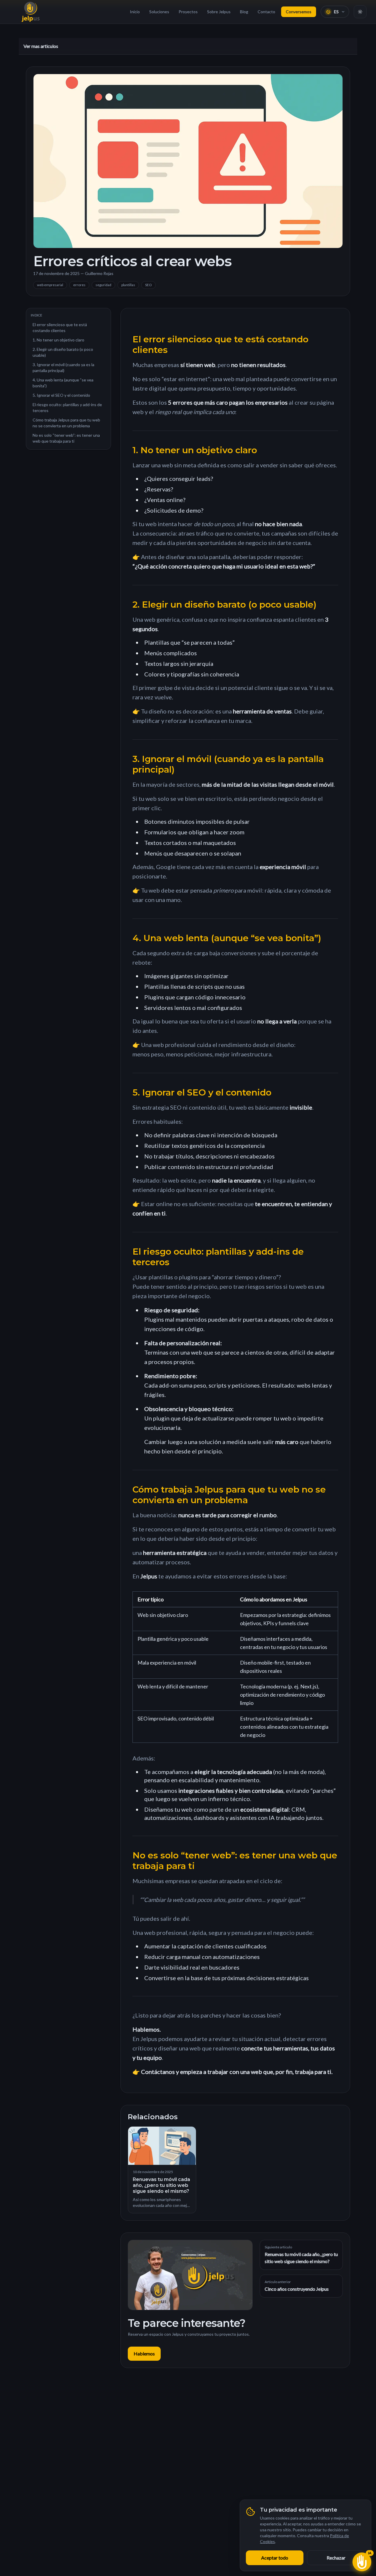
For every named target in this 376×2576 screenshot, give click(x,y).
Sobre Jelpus (219, 12)
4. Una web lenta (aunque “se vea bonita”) (63, 383)
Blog (244, 12)
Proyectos (188, 12)
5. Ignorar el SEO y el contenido (61, 395)
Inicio (135, 12)
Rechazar (336, 2558)
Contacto (266, 12)
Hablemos (144, 2354)
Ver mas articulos (41, 46)
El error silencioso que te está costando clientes (60, 327)
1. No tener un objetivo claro (58, 340)
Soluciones (159, 12)
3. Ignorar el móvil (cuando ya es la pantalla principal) (63, 367)
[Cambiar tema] (360, 12)
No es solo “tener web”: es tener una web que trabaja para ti (66, 438)
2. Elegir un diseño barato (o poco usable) (63, 352)
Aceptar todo (275, 2558)
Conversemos (299, 12)
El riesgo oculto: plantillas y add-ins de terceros (67, 407)
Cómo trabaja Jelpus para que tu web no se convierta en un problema (66, 423)
